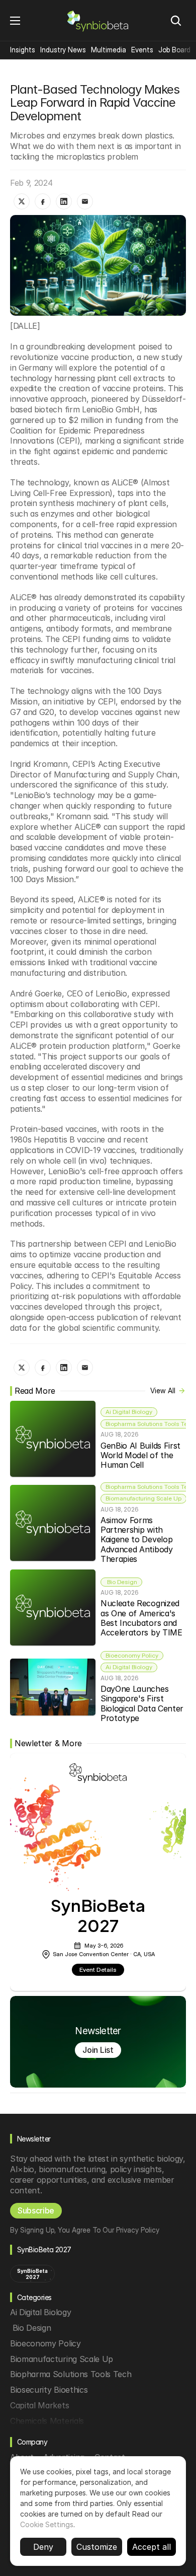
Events (142, 50)
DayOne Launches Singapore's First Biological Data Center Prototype (143, 1703)
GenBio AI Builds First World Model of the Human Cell (142, 1455)
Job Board (174, 50)
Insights (23, 50)
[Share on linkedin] (64, 201)
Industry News (63, 50)
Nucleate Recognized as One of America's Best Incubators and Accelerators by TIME (141, 1618)
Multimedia (109, 50)
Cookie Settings (47, 2524)
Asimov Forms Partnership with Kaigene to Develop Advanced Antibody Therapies (138, 1540)
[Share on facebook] (43, 201)
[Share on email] (85, 201)
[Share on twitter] (22, 201)
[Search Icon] (176, 21)
